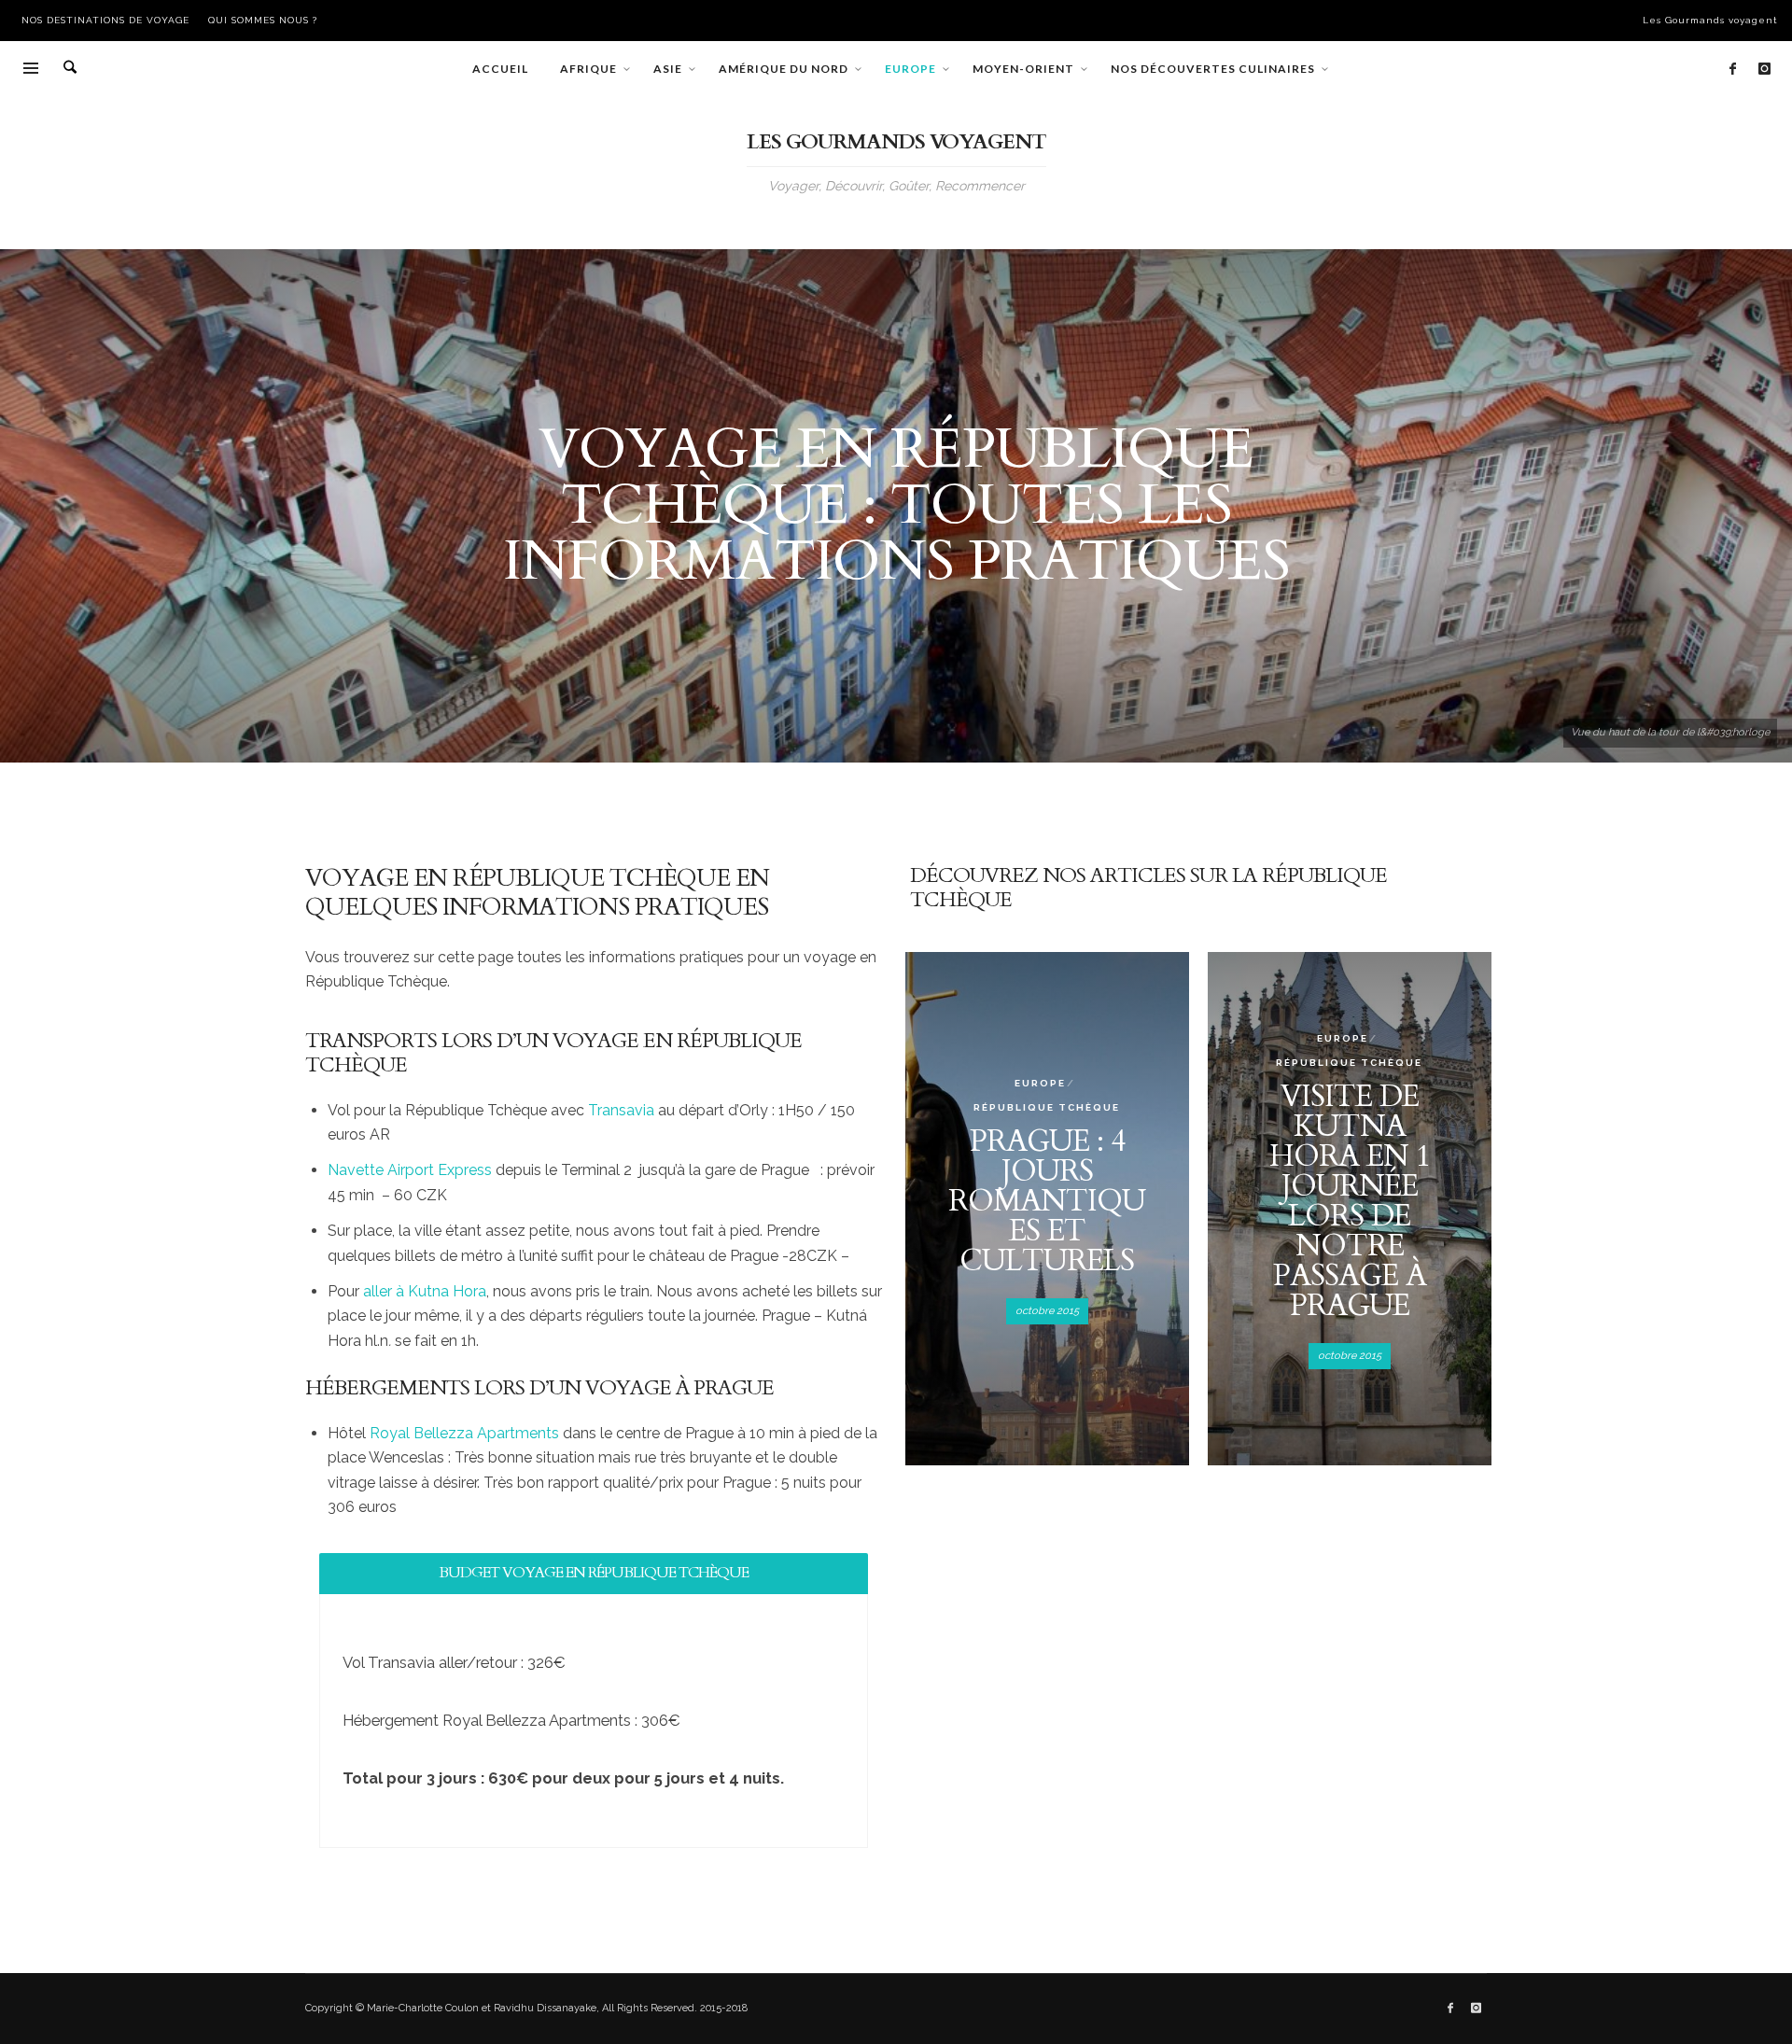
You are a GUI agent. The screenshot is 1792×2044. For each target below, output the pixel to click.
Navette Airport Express (410, 1170)
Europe (1040, 1083)
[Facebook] (1732, 69)
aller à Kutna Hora (425, 1291)
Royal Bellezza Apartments (464, 1433)
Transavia (621, 1110)
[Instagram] (1764, 69)
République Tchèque (1047, 1107)
